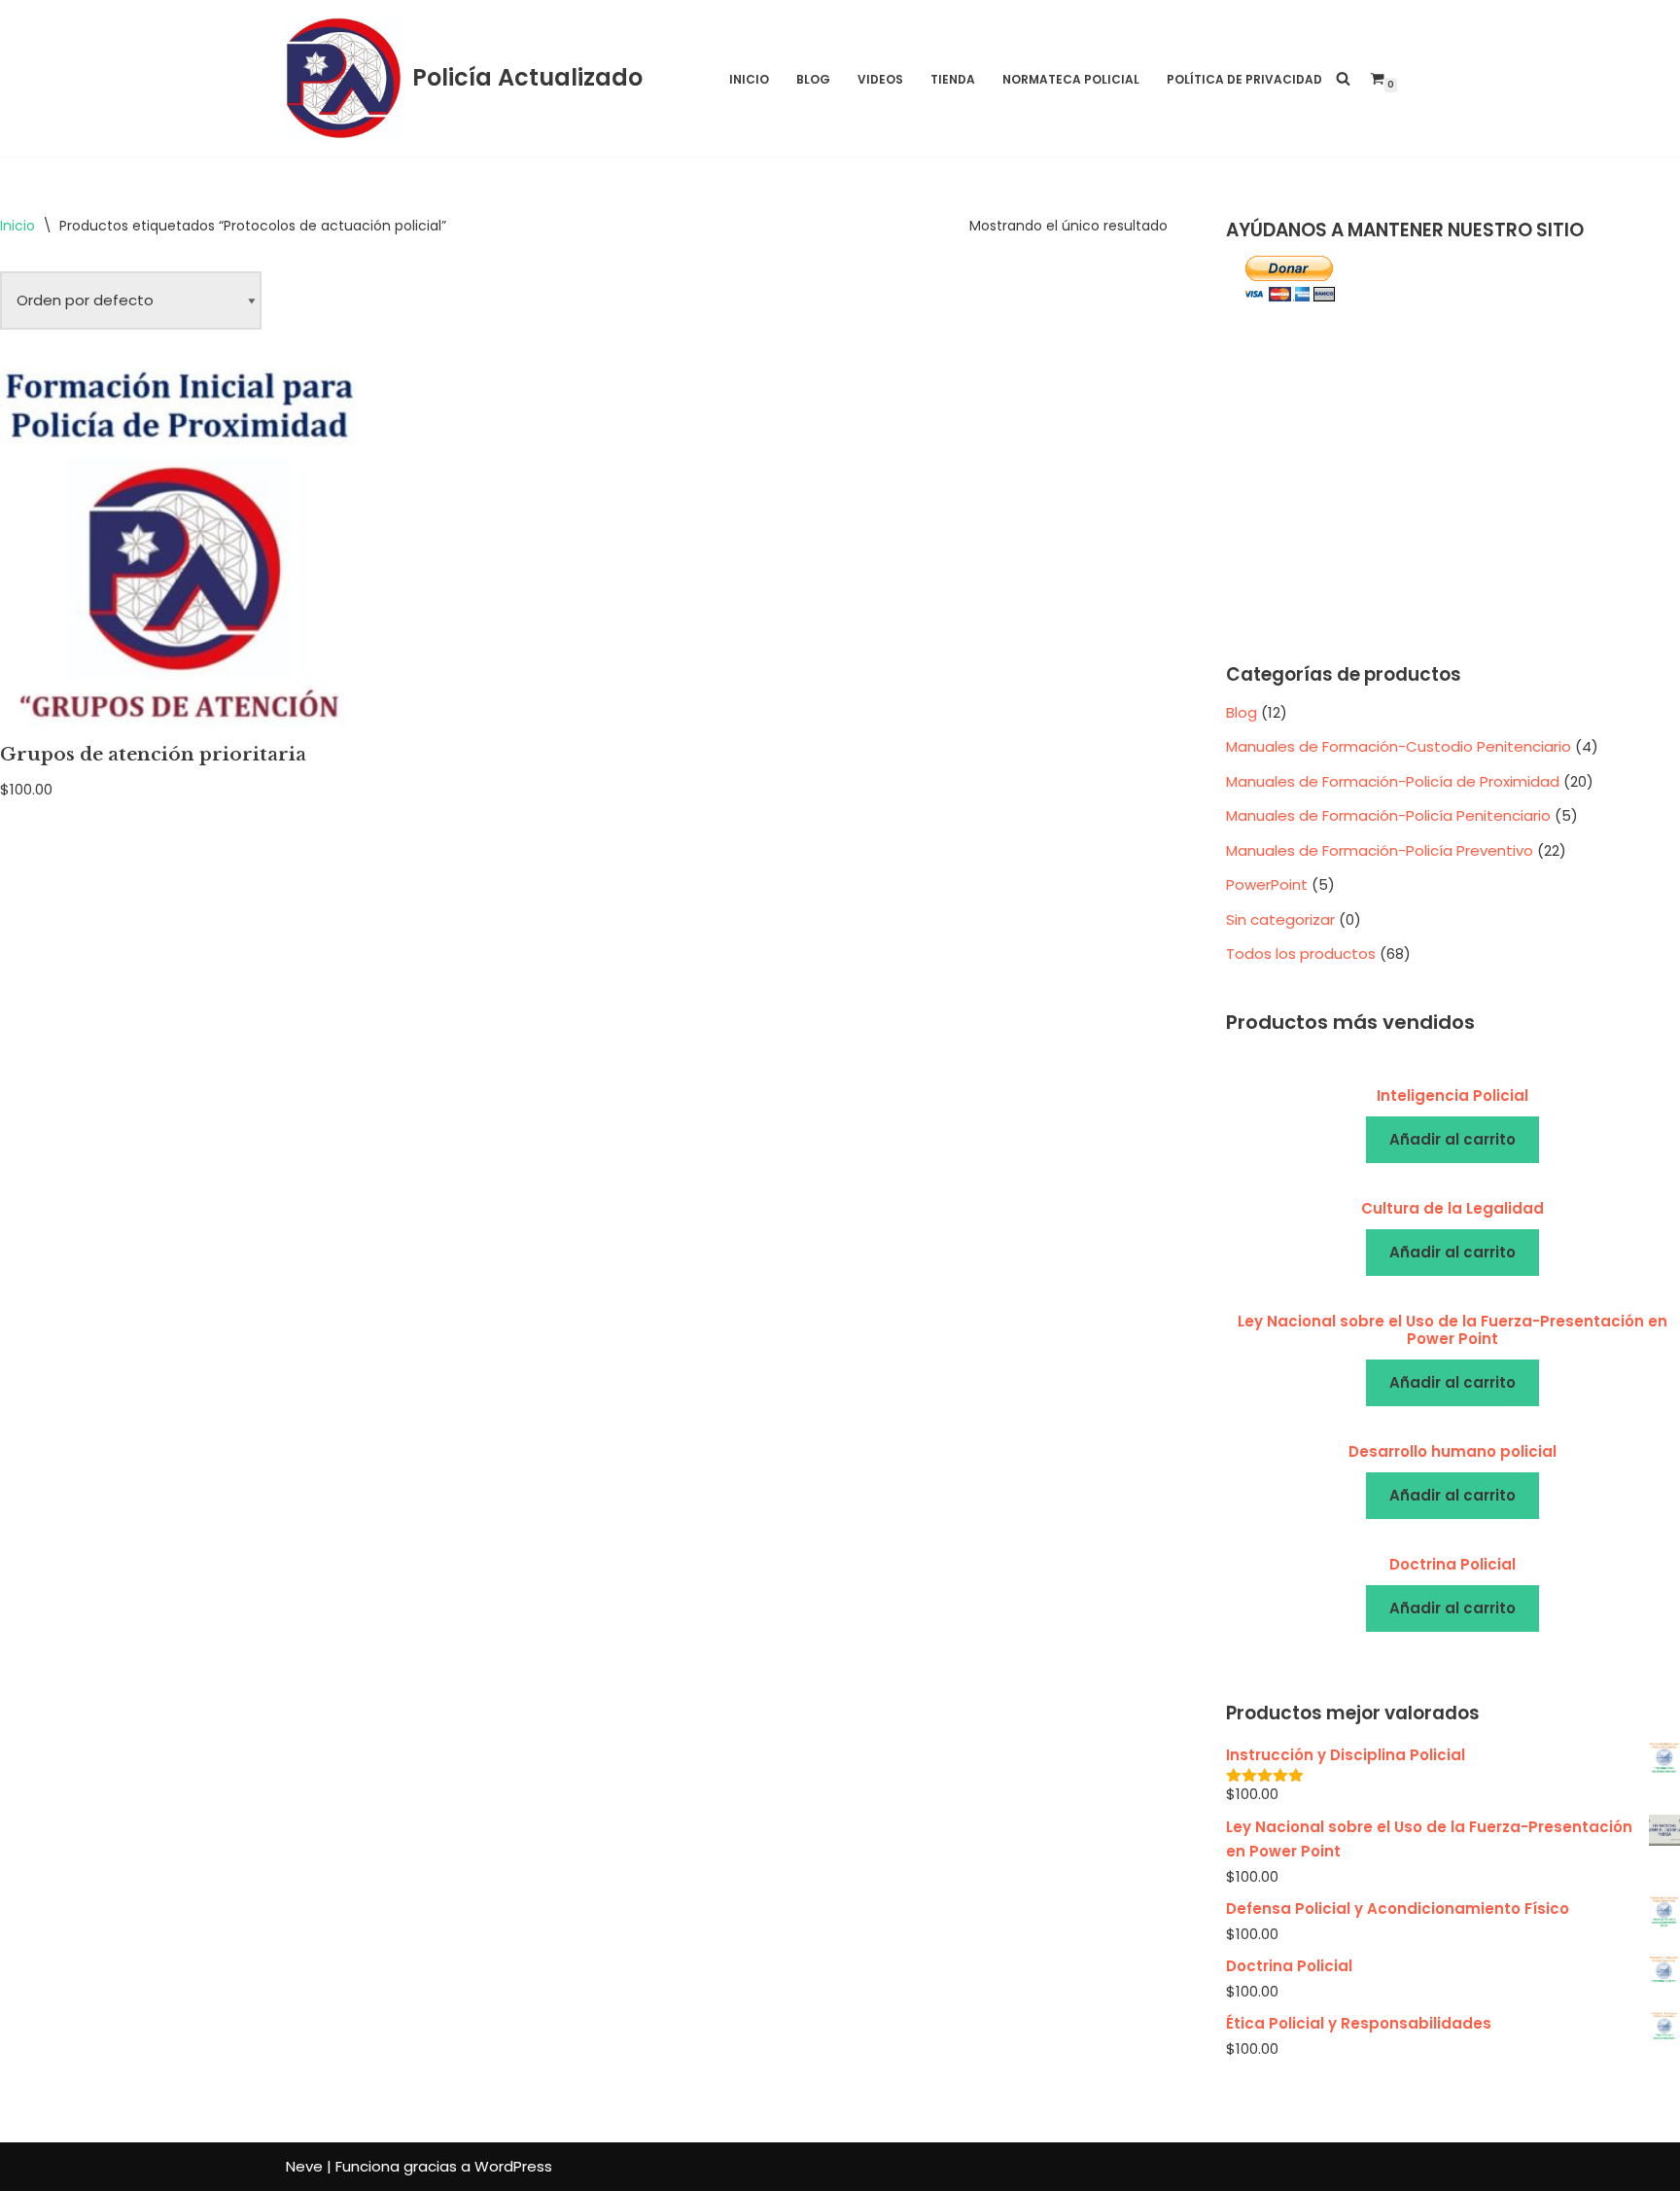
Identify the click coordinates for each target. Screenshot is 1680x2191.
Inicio (749, 79)
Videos (880, 79)
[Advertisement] (1453, 484)
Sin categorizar (1280, 919)
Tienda (953, 79)
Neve (304, 2166)
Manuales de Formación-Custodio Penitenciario (1399, 746)
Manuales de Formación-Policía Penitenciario (1388, 815)
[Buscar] (1343, 78)
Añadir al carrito (1452, 1139)
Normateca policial (1071, 79)
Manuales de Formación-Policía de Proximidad (1393, 781)
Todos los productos (1301, 954)
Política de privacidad (1244, 79)
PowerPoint (1267, 884)
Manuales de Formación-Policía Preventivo (1380, 850)
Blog (813, 79)
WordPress (513, 2166)
